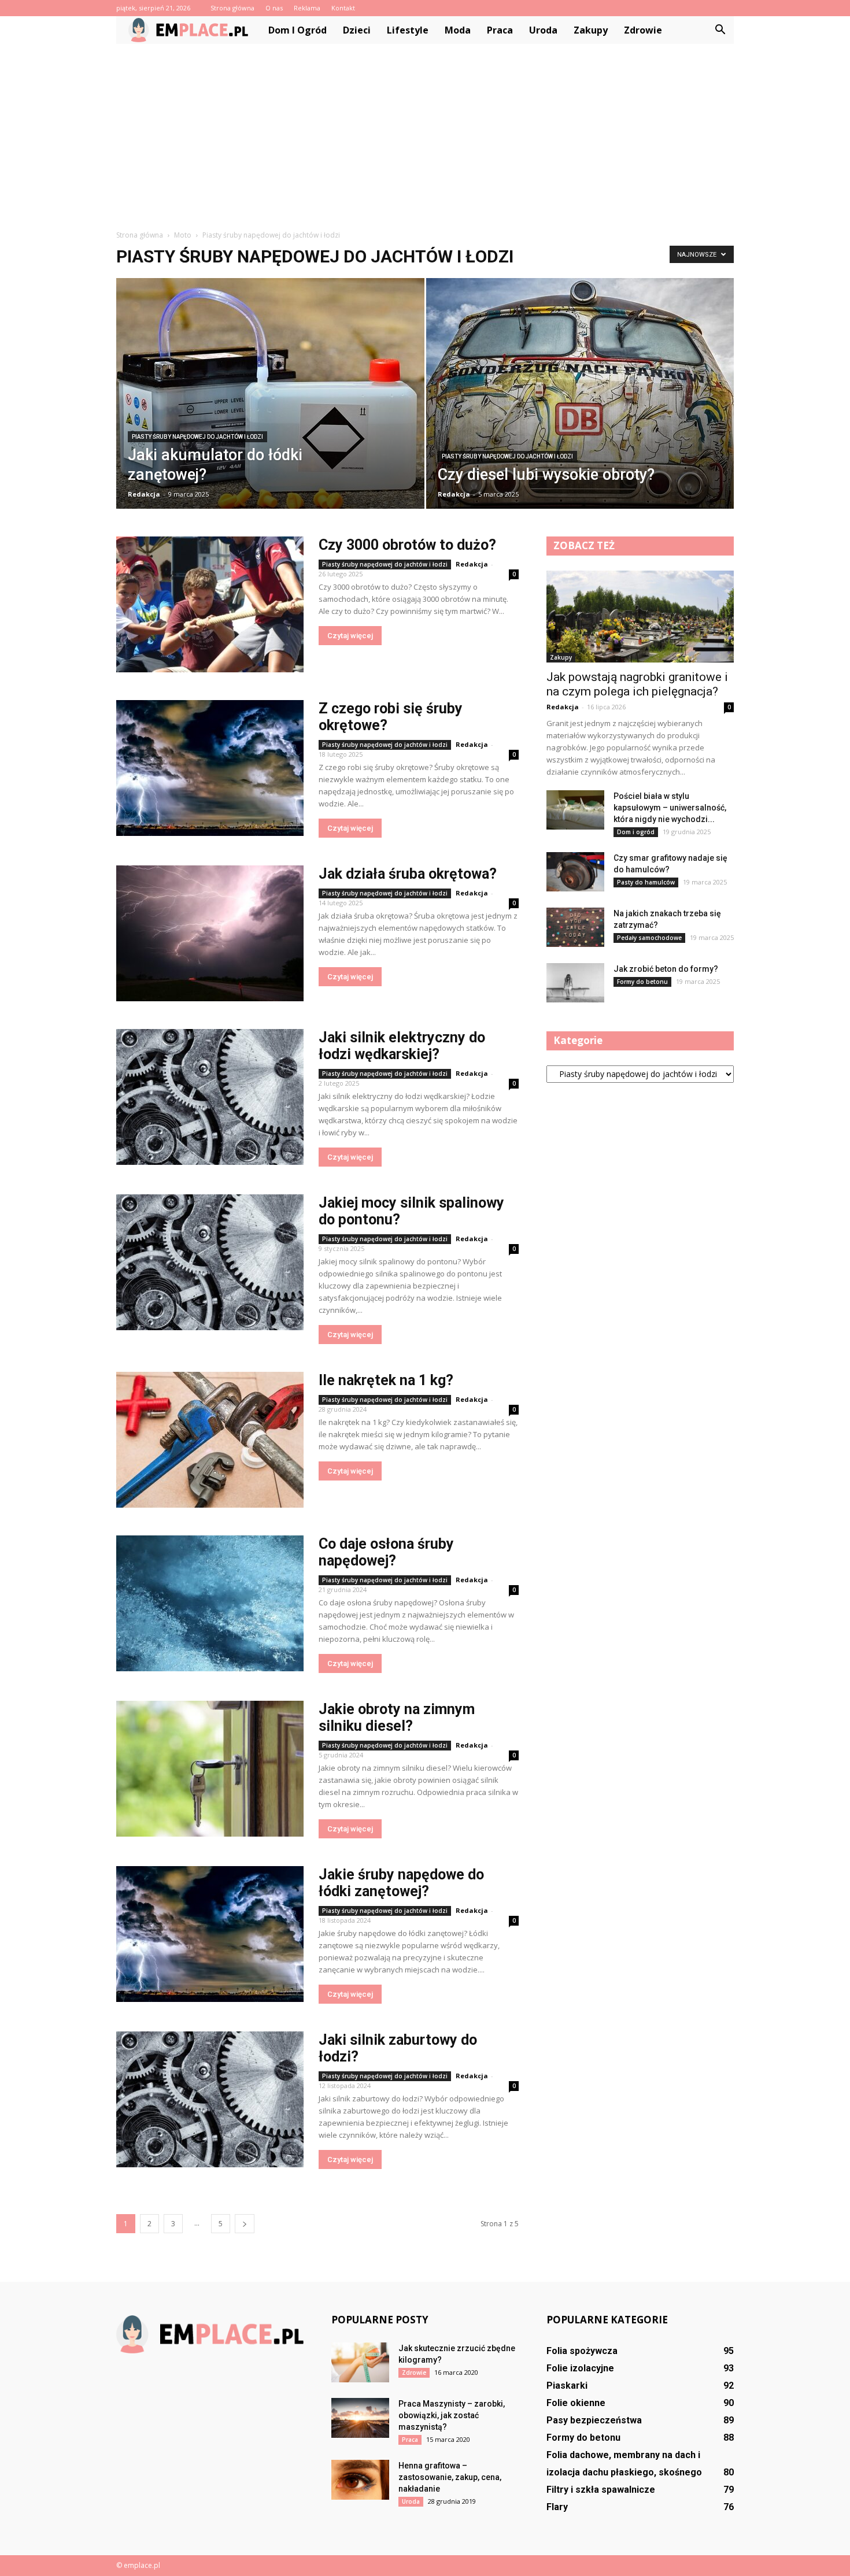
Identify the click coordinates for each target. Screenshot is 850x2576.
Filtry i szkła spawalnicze (601, 2490)
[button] (720, 30)
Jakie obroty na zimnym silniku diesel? (397, 1718)
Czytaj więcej (350, 636)
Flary (557, 2507)
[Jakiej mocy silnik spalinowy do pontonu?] (210, 1262)
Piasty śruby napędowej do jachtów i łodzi (197, 437)
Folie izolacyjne (580, 2368)
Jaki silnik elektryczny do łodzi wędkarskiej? (402, 1046)
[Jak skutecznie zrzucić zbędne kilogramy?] (360, 2362)
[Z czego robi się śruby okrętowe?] (210, 768)
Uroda (543, 30)
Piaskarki (567, 2386)
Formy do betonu (642, 982)
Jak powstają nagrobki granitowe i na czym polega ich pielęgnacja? (637, 684)
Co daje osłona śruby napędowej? (386, 1552)
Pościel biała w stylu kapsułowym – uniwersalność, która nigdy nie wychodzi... (670, 808)
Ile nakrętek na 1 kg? (386, 1380)
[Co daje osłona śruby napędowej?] (210, 1603)
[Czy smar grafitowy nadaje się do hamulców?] (575, 872)
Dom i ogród (297, 30)
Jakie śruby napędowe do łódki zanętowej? (401, 1883)
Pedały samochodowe (649, 938)
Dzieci (357, 30)
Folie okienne (576, 2403)
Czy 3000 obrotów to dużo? (407, 545)
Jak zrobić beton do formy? (666, 969)
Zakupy (591, 30)
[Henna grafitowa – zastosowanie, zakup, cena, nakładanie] (360, 2480)
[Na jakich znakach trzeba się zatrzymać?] (575, 928)
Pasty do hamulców (646, 882)
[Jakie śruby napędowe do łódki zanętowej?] (210, 1934)
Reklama (307, 8)
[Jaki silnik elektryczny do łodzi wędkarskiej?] (210, 1097)
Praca (500, 30)
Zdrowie (643, 30)
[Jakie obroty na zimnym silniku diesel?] (210, 1769)
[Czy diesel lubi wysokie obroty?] (580, 403)
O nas (274, 8)
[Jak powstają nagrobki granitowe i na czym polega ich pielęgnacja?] (640, 617)
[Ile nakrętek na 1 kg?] (210, 1440)
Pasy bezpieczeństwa (594, 2420)
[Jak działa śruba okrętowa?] (210, 933)
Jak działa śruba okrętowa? (408, 874)
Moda (458, 30)
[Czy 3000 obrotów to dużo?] (210, 604)
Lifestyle (408, 30)
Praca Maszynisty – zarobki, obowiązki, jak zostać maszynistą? (452, 2415)
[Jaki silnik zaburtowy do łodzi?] (210, 2099)
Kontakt (343, 8)
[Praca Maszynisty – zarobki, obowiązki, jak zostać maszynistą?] (360, 2418)
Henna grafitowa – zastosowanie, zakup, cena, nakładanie (450, 2477)
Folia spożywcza (582, 2351)
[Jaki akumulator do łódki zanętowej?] (270, 402)
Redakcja (144, 494)
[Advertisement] (425, 131)
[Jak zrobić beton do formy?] (575, 983)
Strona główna (232, 8)
